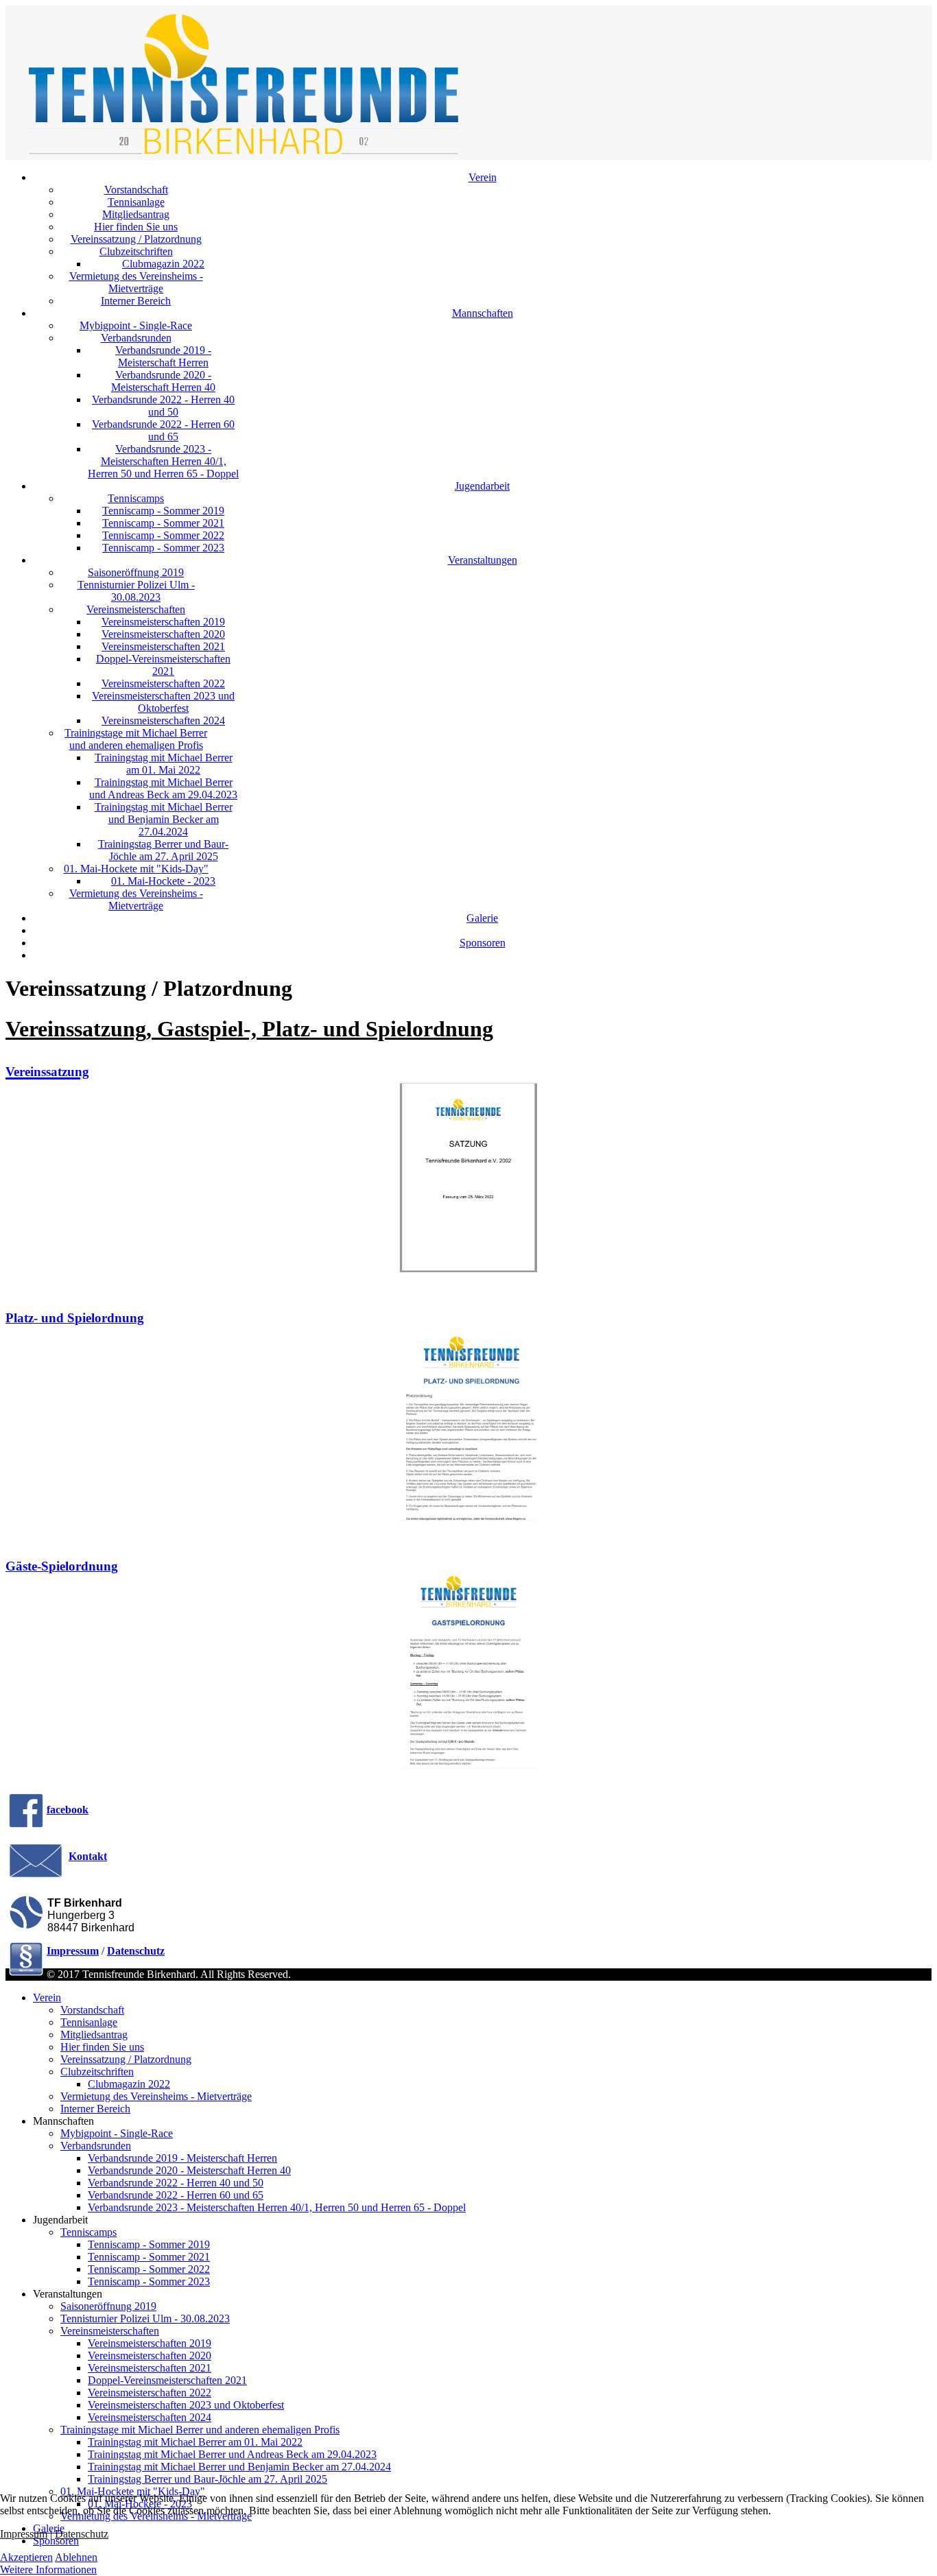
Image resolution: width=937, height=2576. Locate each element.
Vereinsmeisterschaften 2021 (163, 646)
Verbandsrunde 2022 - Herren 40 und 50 (163, 406)
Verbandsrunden (136, 338)
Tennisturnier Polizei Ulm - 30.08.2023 (136, 591)
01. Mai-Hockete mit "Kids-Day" (136, 869)
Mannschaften (483, 313)
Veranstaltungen (483, 560)
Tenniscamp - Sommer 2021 (163, 523)
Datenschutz (82, 2534)
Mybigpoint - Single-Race (136, 325)
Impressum (24, 2534)
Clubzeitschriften (136, 251)
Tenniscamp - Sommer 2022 (163, 535)
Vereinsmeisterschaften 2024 (163, 720)
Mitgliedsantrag (136, 214)
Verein (483, 177)
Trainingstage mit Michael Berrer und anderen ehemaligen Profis (136, 739)
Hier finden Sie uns (136, 227)
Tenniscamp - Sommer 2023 (163, 548)
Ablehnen (76, 2557)
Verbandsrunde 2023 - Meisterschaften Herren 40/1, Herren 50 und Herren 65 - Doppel (163, 461)
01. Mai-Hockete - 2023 (163, 881)
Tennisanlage (136, 202)
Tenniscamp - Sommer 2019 (163, 511)
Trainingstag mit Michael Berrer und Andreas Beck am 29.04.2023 (163, 788)
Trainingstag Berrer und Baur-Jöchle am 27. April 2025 (163, 850)
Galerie (482, 918)
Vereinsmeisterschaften (136, 609)
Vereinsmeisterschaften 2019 (163, 622)
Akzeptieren (26, 2557)
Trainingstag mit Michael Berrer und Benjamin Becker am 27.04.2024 (164, 819)
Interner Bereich (136, 301)
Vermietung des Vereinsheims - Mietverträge (136, 282)
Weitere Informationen (48, 2569)
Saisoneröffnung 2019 (136, 572)
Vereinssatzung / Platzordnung (136, 239)
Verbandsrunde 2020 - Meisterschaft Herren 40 (163, 381)
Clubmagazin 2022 (163, 264)
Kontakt (88, 1856)
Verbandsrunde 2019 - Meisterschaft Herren (163, 356)
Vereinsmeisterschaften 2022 (163, 683)
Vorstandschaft (136, 190)
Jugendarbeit (482, 486)
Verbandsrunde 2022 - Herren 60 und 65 (163, 430)
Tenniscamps (136, 498)
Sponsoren (483, 943)
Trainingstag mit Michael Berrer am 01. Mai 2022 (164, 764)
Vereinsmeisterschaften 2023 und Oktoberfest (163, 702)
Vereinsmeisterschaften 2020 (163, 634)
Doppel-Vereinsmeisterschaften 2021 (163, 665)
